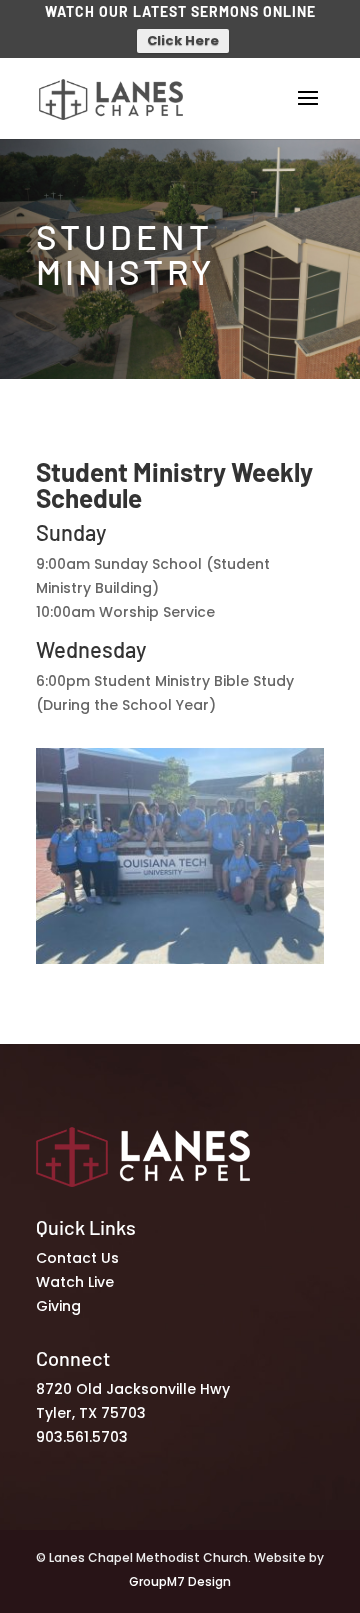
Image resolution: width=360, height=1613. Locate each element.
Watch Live (75, 1282)
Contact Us (77, 1258)
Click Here (183, 40)
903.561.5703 (82, 1437)
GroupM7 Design (180, 1581)
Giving (58, 1306)
